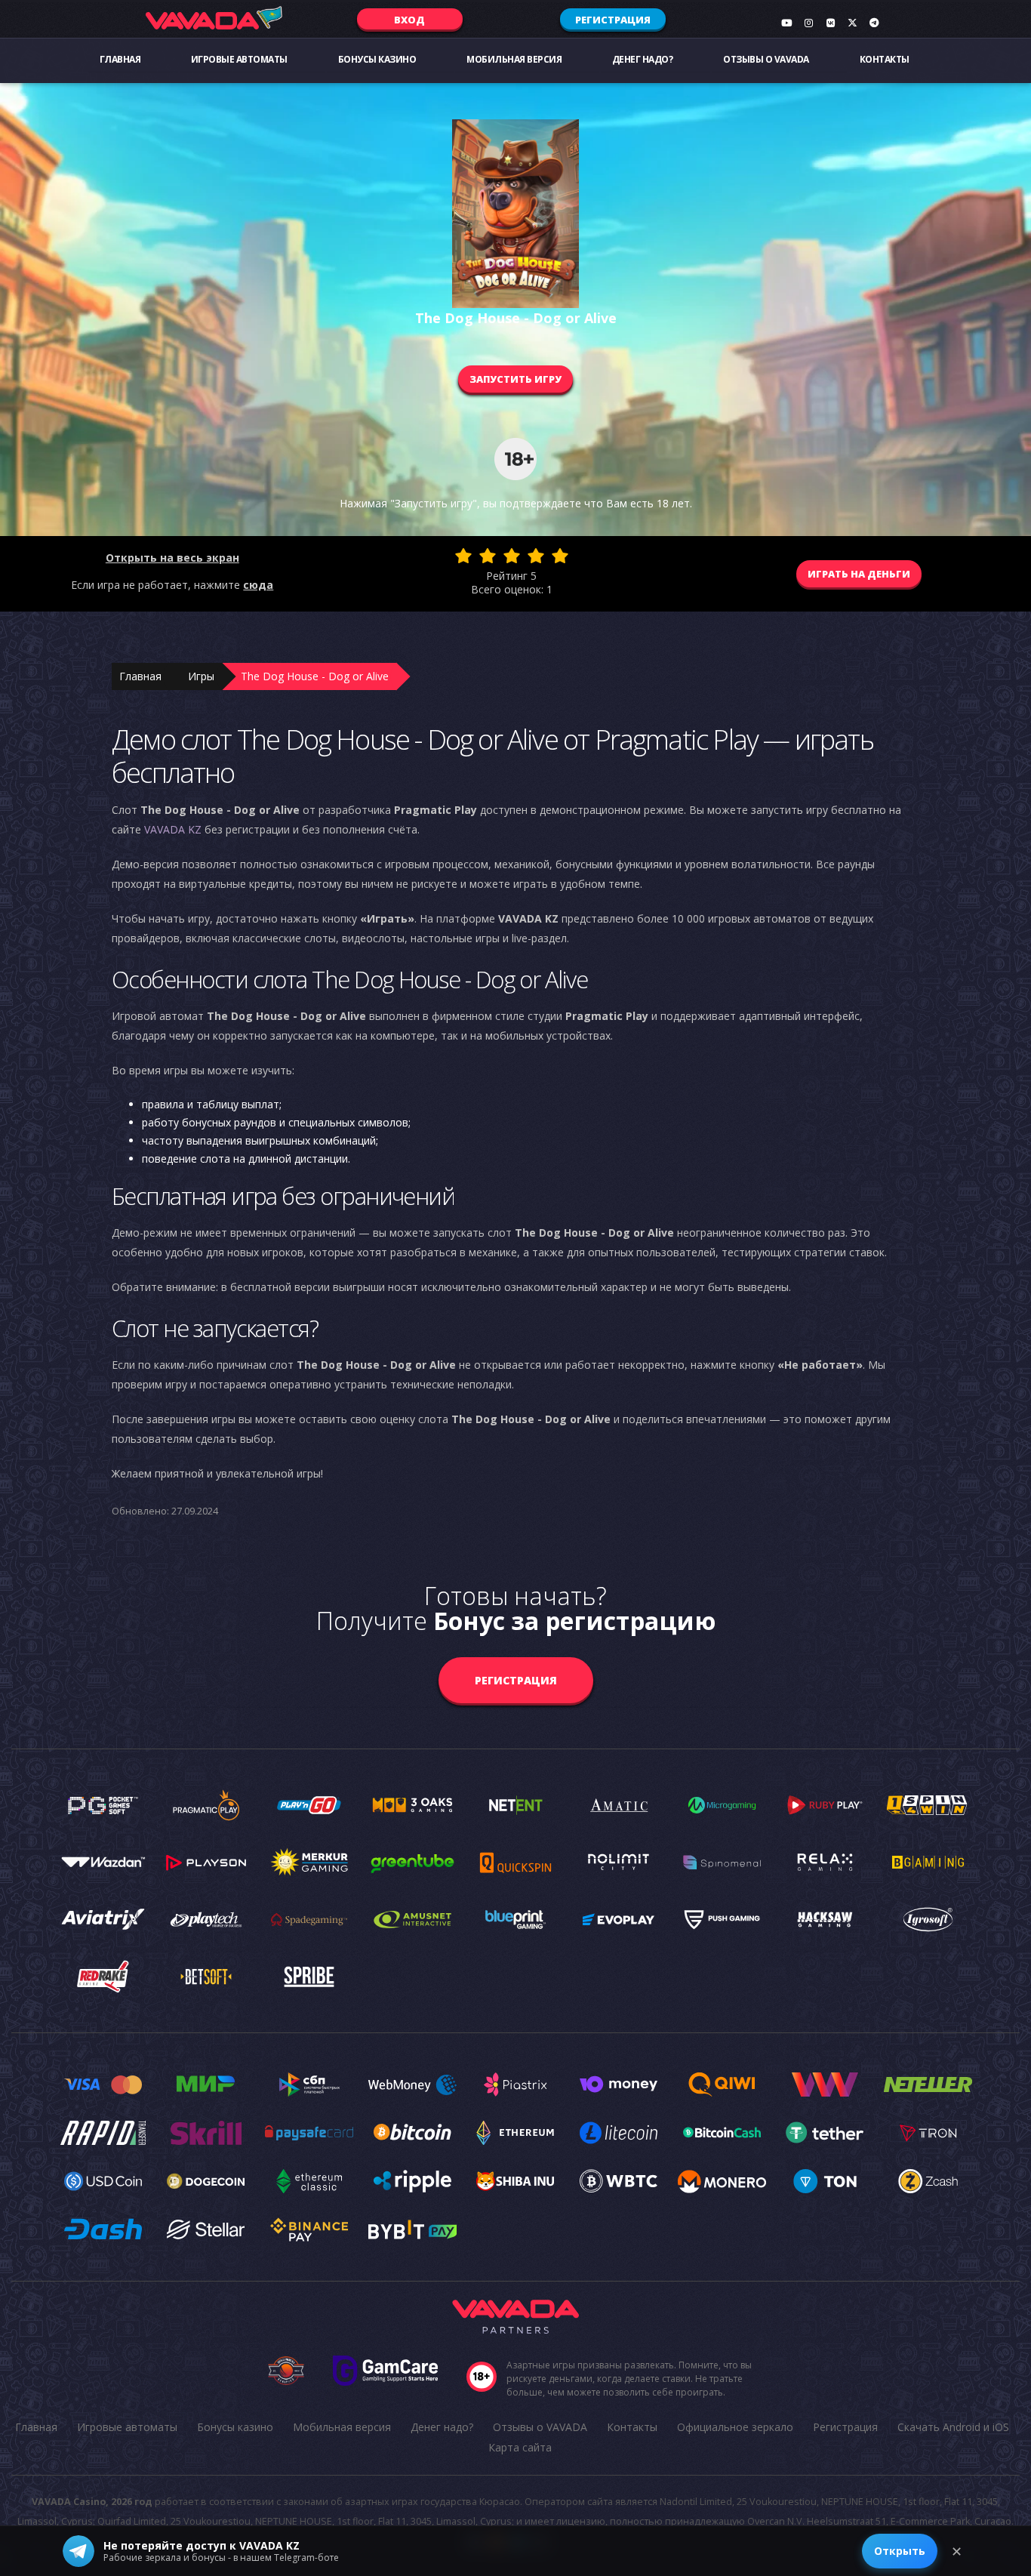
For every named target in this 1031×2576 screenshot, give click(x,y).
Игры (201, 676)
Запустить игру (515, 379)
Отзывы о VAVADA (766, 59)
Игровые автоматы (239, 59)
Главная (120, 59)
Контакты (885, 59)
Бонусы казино (377, 59)
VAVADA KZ (173, 829)
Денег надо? (643, 59)
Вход (409, 20)
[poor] (488, 556)
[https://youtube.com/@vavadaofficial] (786, 23)
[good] (536, 556)
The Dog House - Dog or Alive (315, 676)
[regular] (512, 556)
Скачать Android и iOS (953, 2427)
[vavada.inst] (808, 23)
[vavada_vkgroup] (830, 23)
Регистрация (613, 20)
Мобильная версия (514, 59)
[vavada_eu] (852, 23)
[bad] (463, 556)
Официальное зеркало (735, 2427)
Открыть (900, 2551)
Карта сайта (520, 2447)
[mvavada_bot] (874, 23)
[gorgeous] (560, 556)
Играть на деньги (859, 574)
